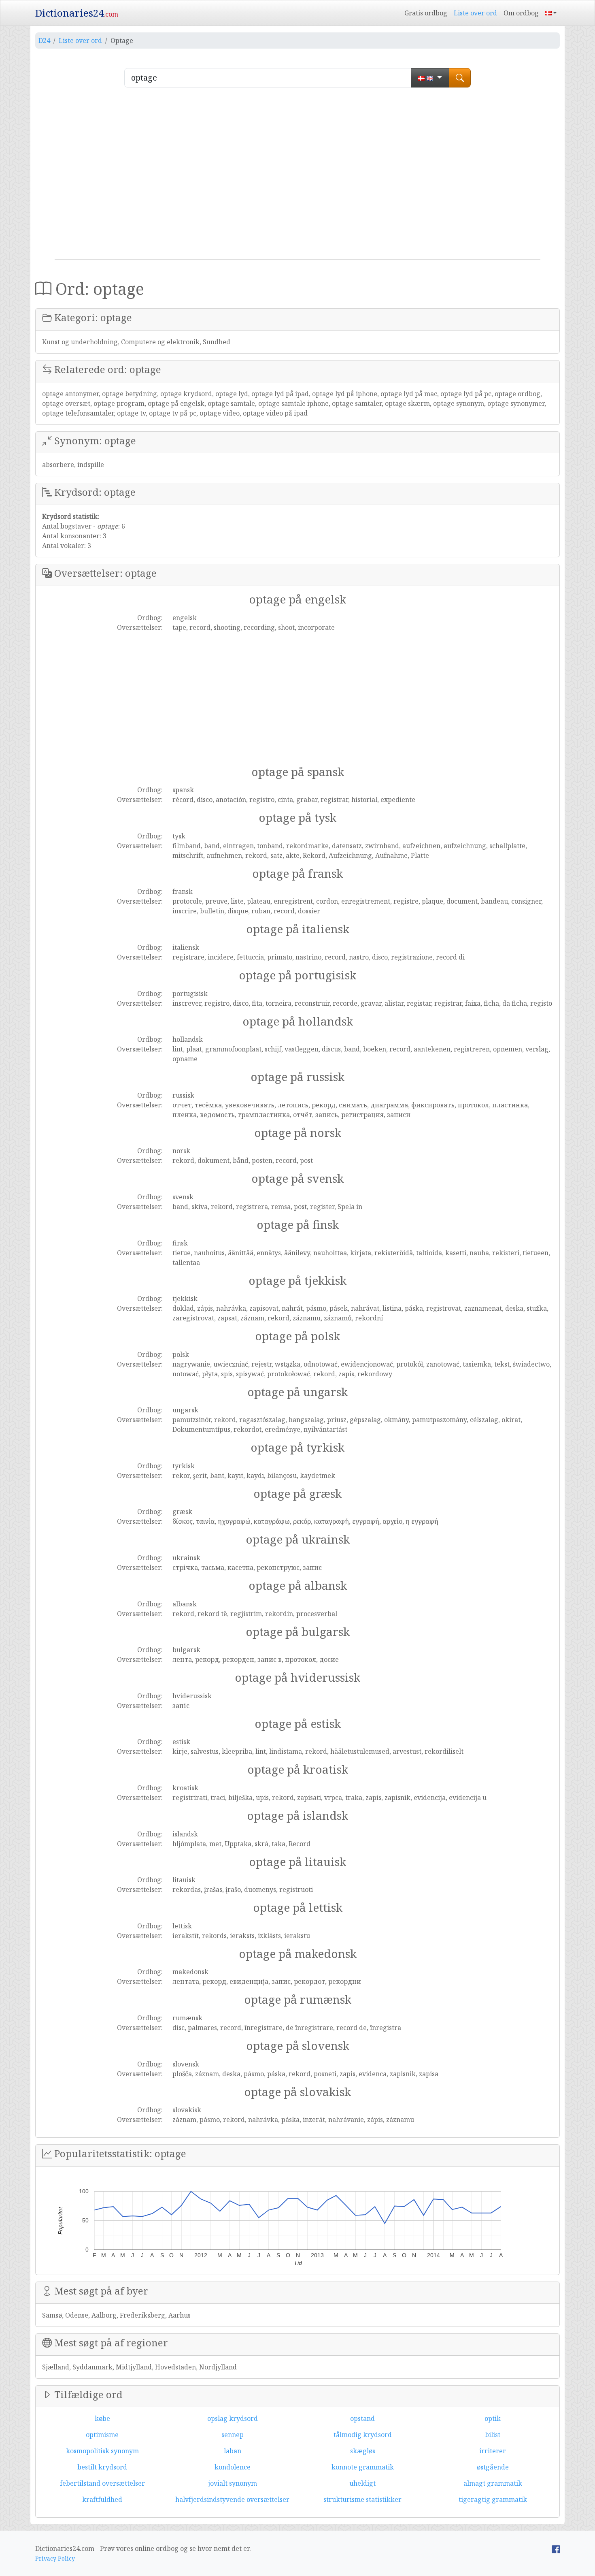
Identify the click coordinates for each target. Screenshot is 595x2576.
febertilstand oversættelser (102, 2483)
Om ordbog (521, 13)
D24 (44, 41)
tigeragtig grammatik (493, 2499)
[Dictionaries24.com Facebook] (556, 2548)
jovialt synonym (233, 2483)
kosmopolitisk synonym (102, 2451)
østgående (493, 2467)
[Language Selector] (551, 13)
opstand (362, 2418)
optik (493, 2418)
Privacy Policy (55, 2558)
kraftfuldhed (102, 2499)
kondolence (233, 2467)
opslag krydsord (233, 2418)
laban (233, 2451)
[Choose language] (430, 78)
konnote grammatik (363, 2467)
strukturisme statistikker (362, 2499)
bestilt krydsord (102, 2467)
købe (102, 2418)
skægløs (363, 2451)
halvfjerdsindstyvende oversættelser (232, 2499)
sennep (233, 2435)
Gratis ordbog (426, 13)
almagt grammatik (493, 2483)
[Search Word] (460, 78)
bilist (493, 2435)
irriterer (493, 2451)
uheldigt (362, 2483)
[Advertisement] (297, 177)
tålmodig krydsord (363, 2435)
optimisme (102, 2435)
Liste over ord (475, 13)
